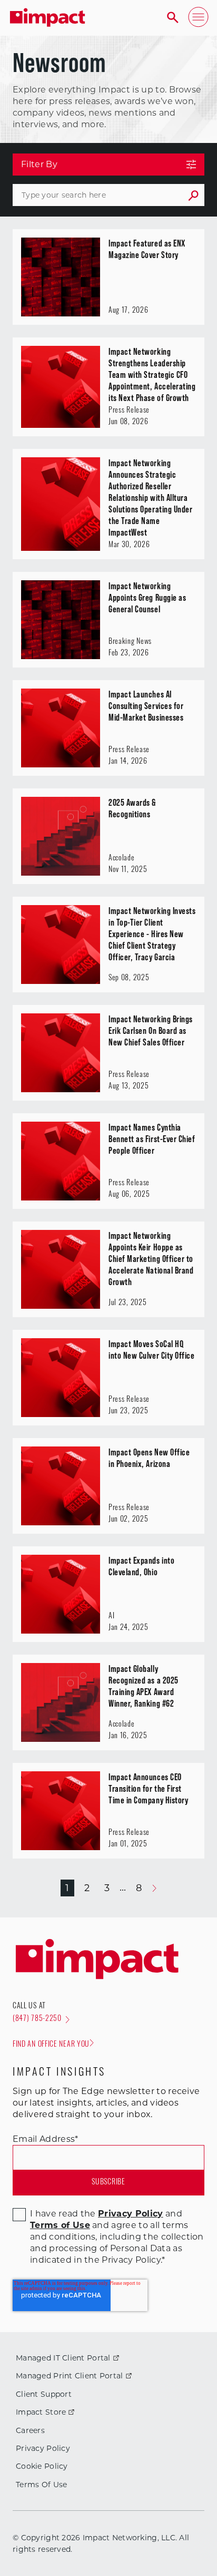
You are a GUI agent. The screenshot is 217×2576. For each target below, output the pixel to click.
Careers (30, 2430)
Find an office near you (51, 2045)
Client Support (44, 2394)
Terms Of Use (41, 2485)
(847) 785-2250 (37, 2019)
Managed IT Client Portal (63, 2358)
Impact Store (41, 2412)
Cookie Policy (42, 2466)
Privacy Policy (43, 2448)
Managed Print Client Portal (70, 2376)
